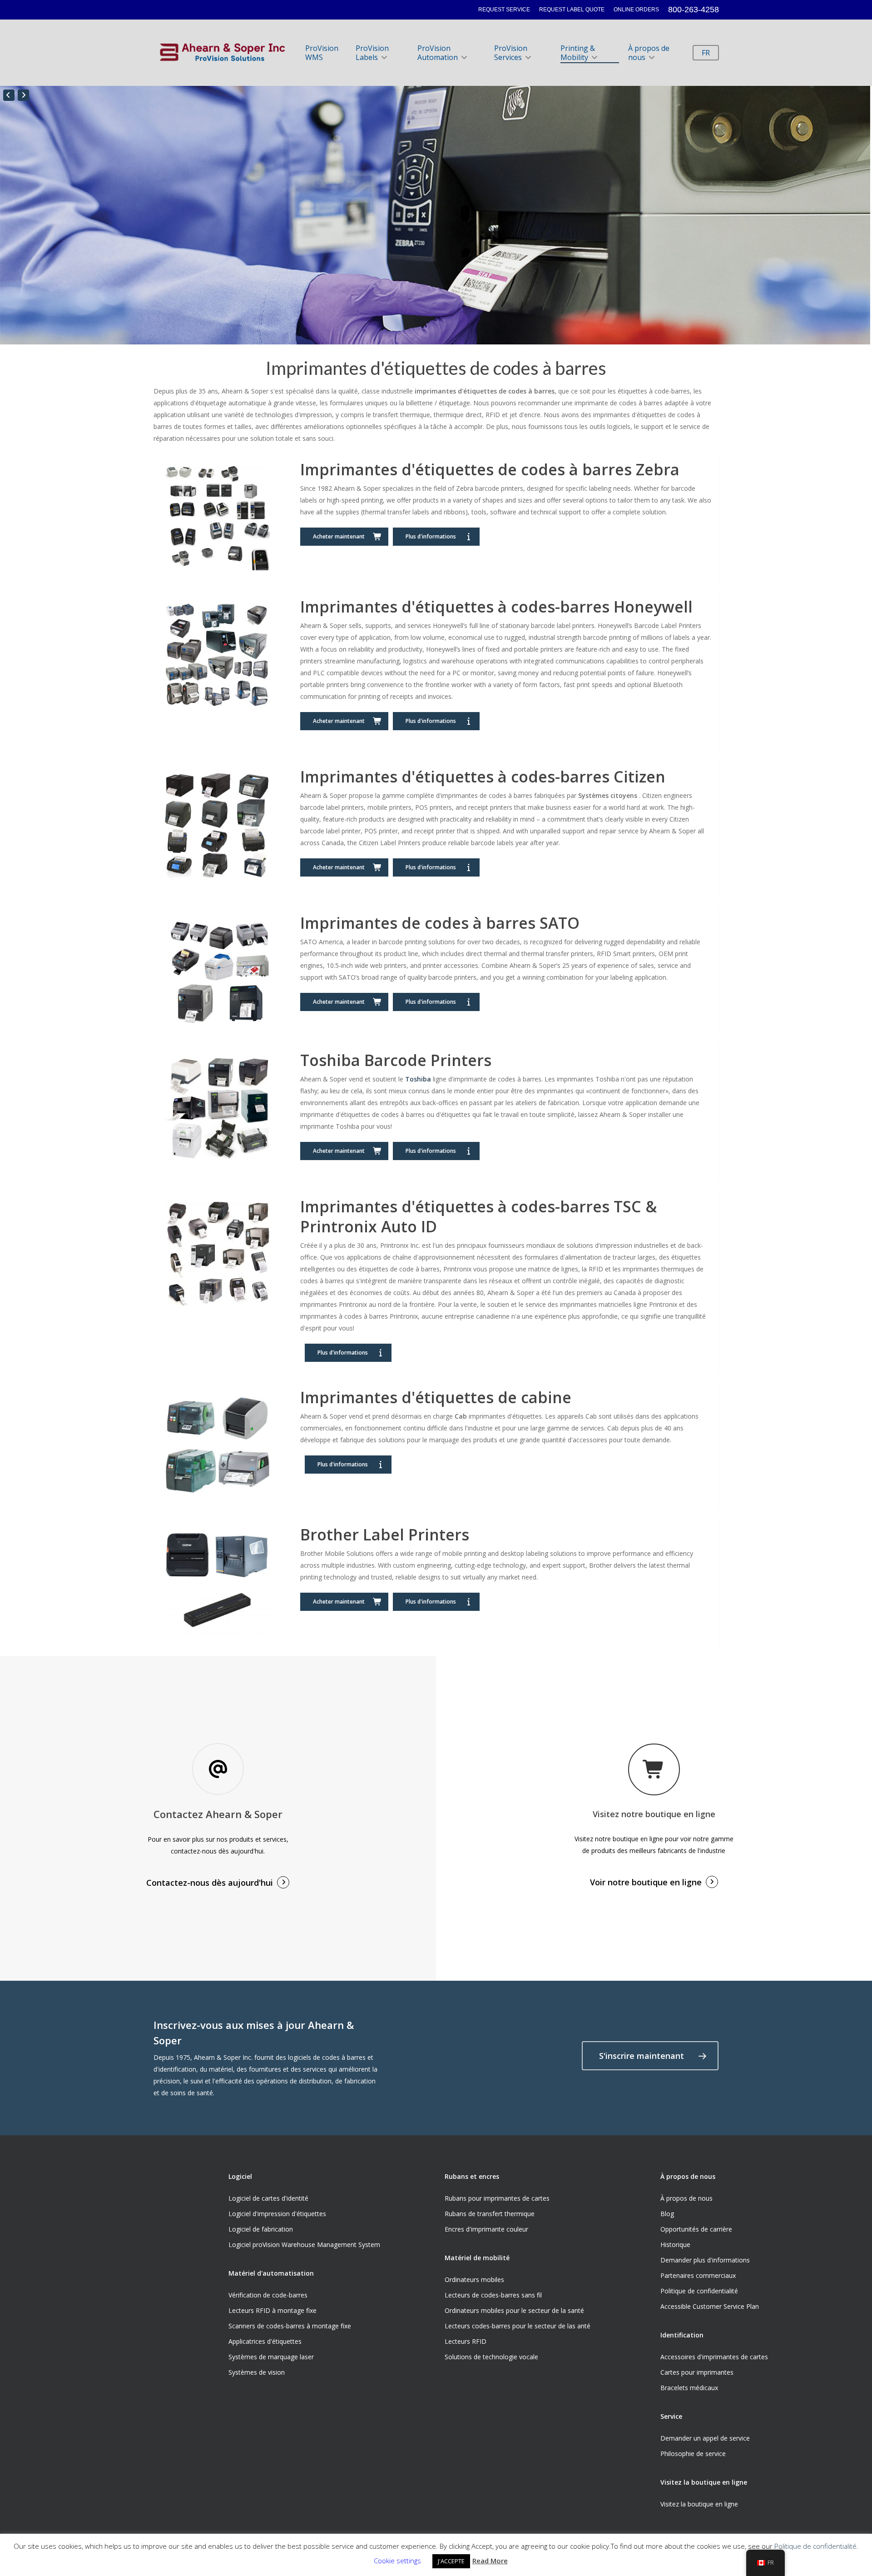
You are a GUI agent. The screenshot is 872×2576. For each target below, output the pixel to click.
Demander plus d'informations (705, 2260)
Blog (667, 2214)
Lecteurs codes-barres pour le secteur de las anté (518, 2326)
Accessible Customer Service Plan (710, 2306)
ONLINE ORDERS (636, 10)
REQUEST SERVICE (504, 10)
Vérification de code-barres (268, 2295)
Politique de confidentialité (699, 2291)
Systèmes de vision (257, 2372)
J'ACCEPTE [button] (451, 2561)
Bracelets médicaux (689, 2388)
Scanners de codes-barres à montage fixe (290, 2326)
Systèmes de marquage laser (271, 2357)
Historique (675, 2245)
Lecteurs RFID (466, 2341)
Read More (490, 2561)
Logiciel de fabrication (261, 2229)
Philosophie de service (693, 2454)
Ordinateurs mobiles (474, 2280)
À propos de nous (649, 53)
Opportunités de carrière (696, 2229)
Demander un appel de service (705, 2438)
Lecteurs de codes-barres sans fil (493, 2295)
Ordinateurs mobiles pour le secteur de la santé (514, 2310)
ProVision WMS (322, 53)
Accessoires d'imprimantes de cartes (714, 2357)
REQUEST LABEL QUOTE (572, 10)
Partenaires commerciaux (698, 2275)
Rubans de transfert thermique (490, 2214)
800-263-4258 (694, 10)
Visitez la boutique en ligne (699, 2504)
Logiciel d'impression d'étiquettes (277, 2214)
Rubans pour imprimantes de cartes (497, 2198)
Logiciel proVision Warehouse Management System (304, 2245)
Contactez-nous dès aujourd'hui (210, 1883)
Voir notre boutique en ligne (646, 1882)
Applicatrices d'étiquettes (265, 2341)
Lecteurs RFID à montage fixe (272, 2310)
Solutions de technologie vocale (491, 2357)
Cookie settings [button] (397, 2561)
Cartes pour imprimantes (697, 2372)
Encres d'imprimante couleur (486, 2229)
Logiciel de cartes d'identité (268, 2198)
